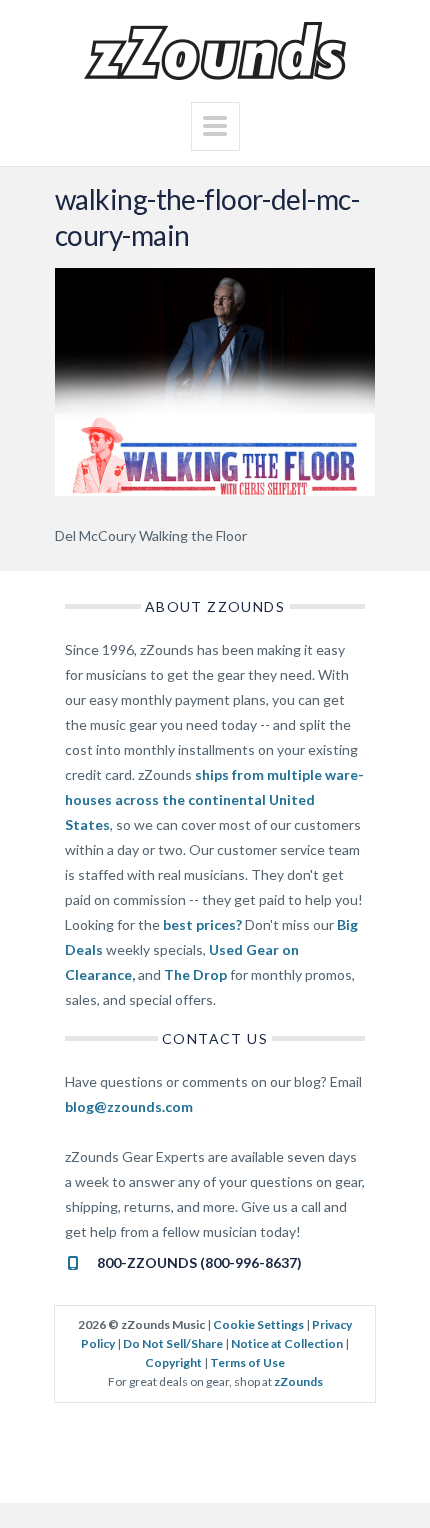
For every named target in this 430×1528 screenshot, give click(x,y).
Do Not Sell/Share (173, 1343)
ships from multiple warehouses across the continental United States (214, 799)
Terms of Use (247, 1362)
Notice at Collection (287, 1343)
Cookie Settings (258, 1324)
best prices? (202, 924)
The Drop (195, 974)
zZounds (298, 1381)
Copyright (173, 1362)
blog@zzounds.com (129, 1106)
